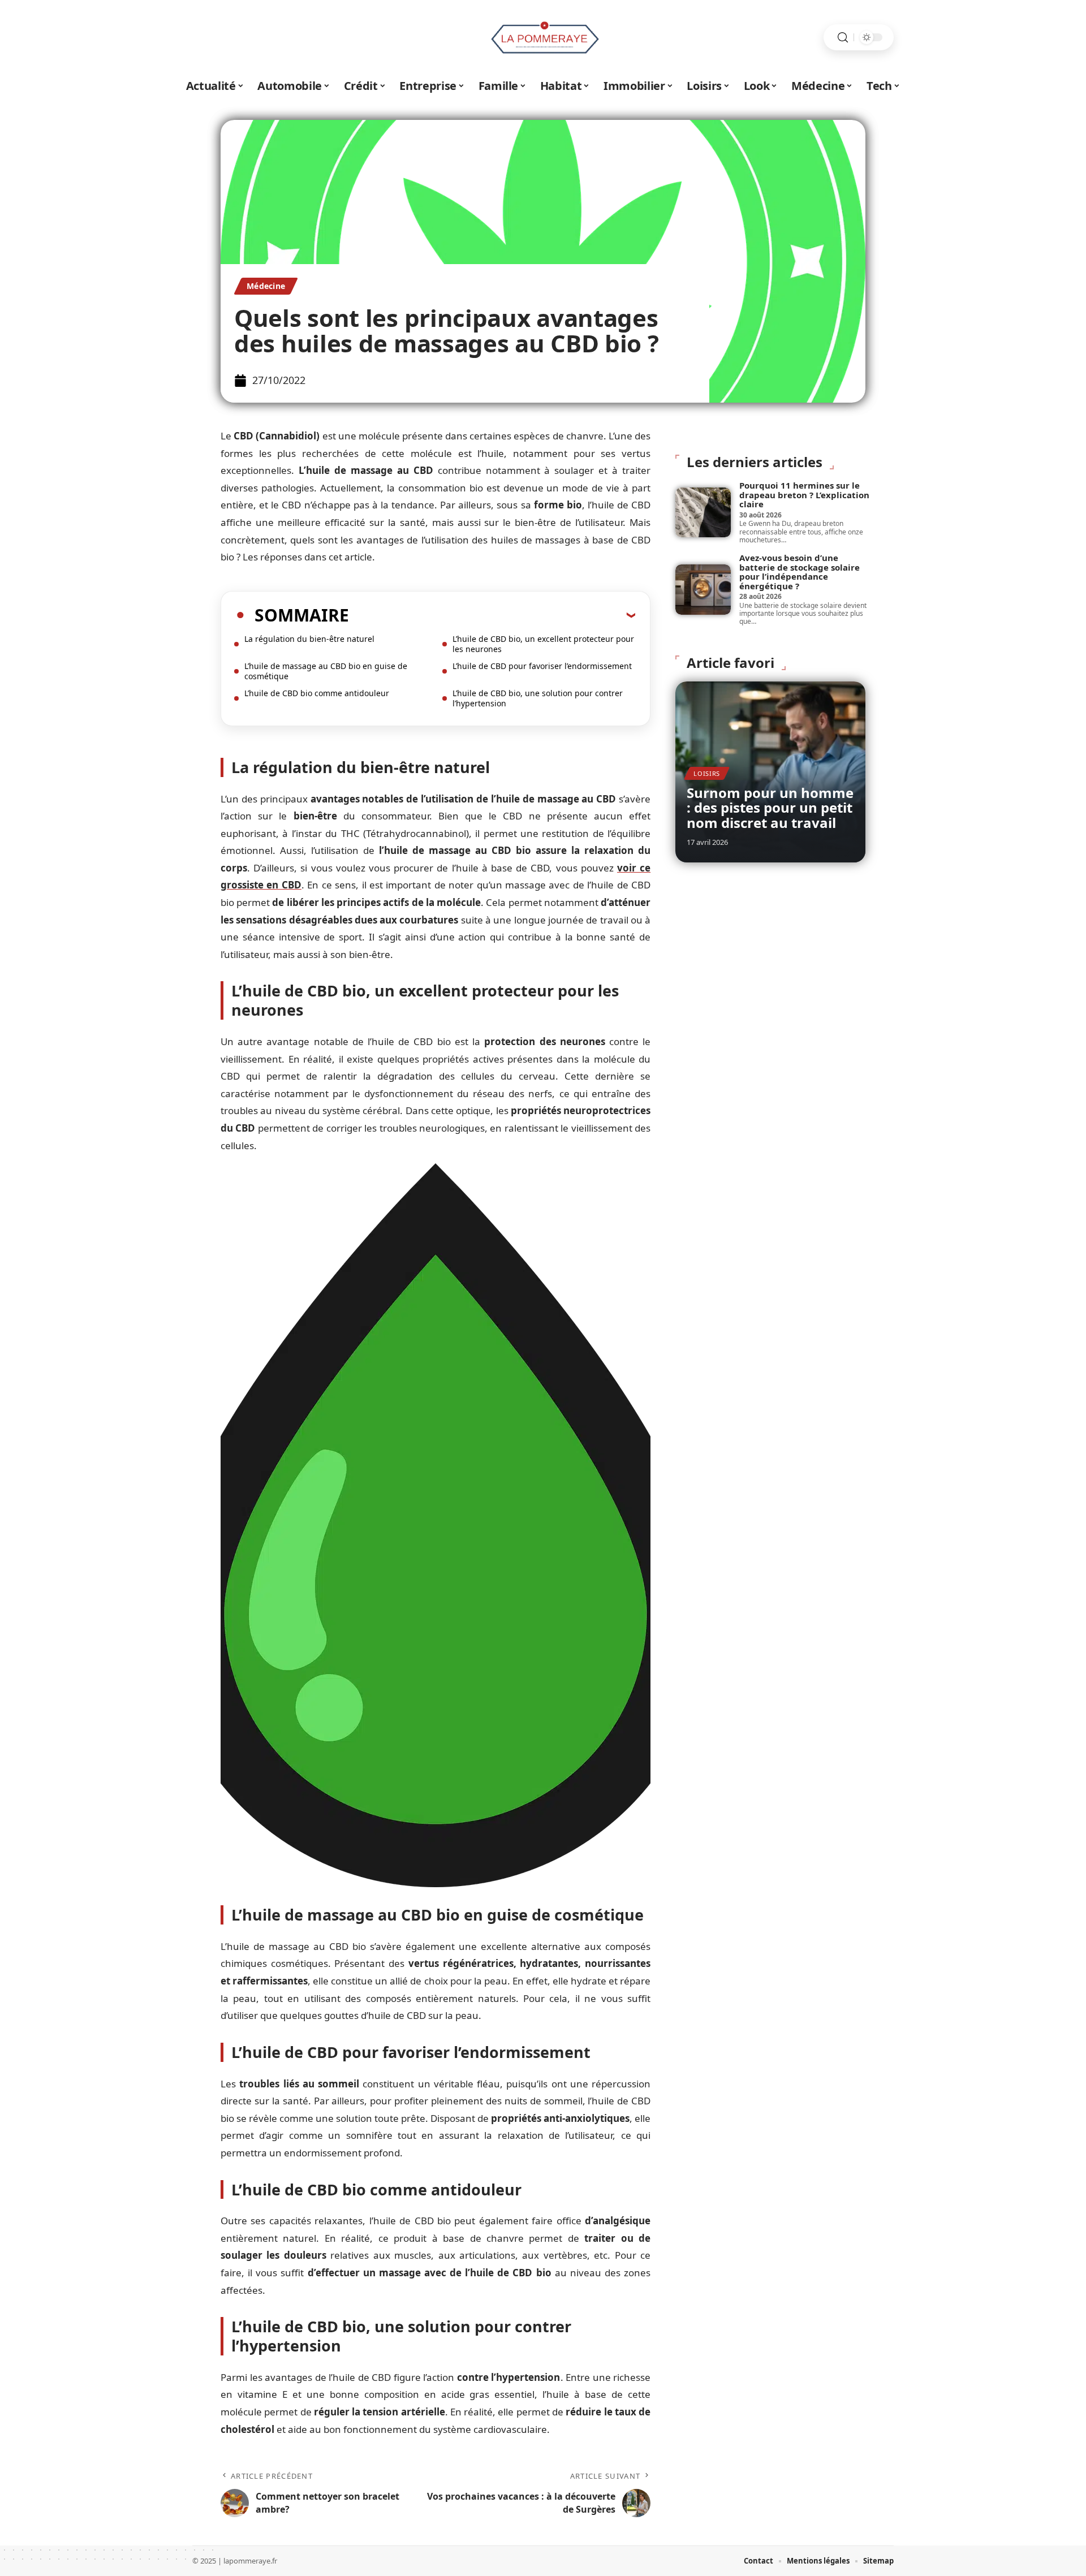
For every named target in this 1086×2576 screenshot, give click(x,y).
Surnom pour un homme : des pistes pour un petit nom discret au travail (770, 808)
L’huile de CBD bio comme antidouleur (317, 693)
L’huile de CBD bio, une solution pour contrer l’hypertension (538, 698)
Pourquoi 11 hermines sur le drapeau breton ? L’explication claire (804, 495)
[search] (843, 38)
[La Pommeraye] (543, 37)
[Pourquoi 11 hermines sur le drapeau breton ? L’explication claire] (703, 512)
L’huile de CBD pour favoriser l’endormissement (542, 666)
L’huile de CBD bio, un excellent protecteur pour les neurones (543, 644)
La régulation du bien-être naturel (309, 639)
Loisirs (707, 773)
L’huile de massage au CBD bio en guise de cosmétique (326, 671)
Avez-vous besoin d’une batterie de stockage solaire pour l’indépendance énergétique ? (800, 572)
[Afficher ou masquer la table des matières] (492, 615)
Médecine (266, 286)
